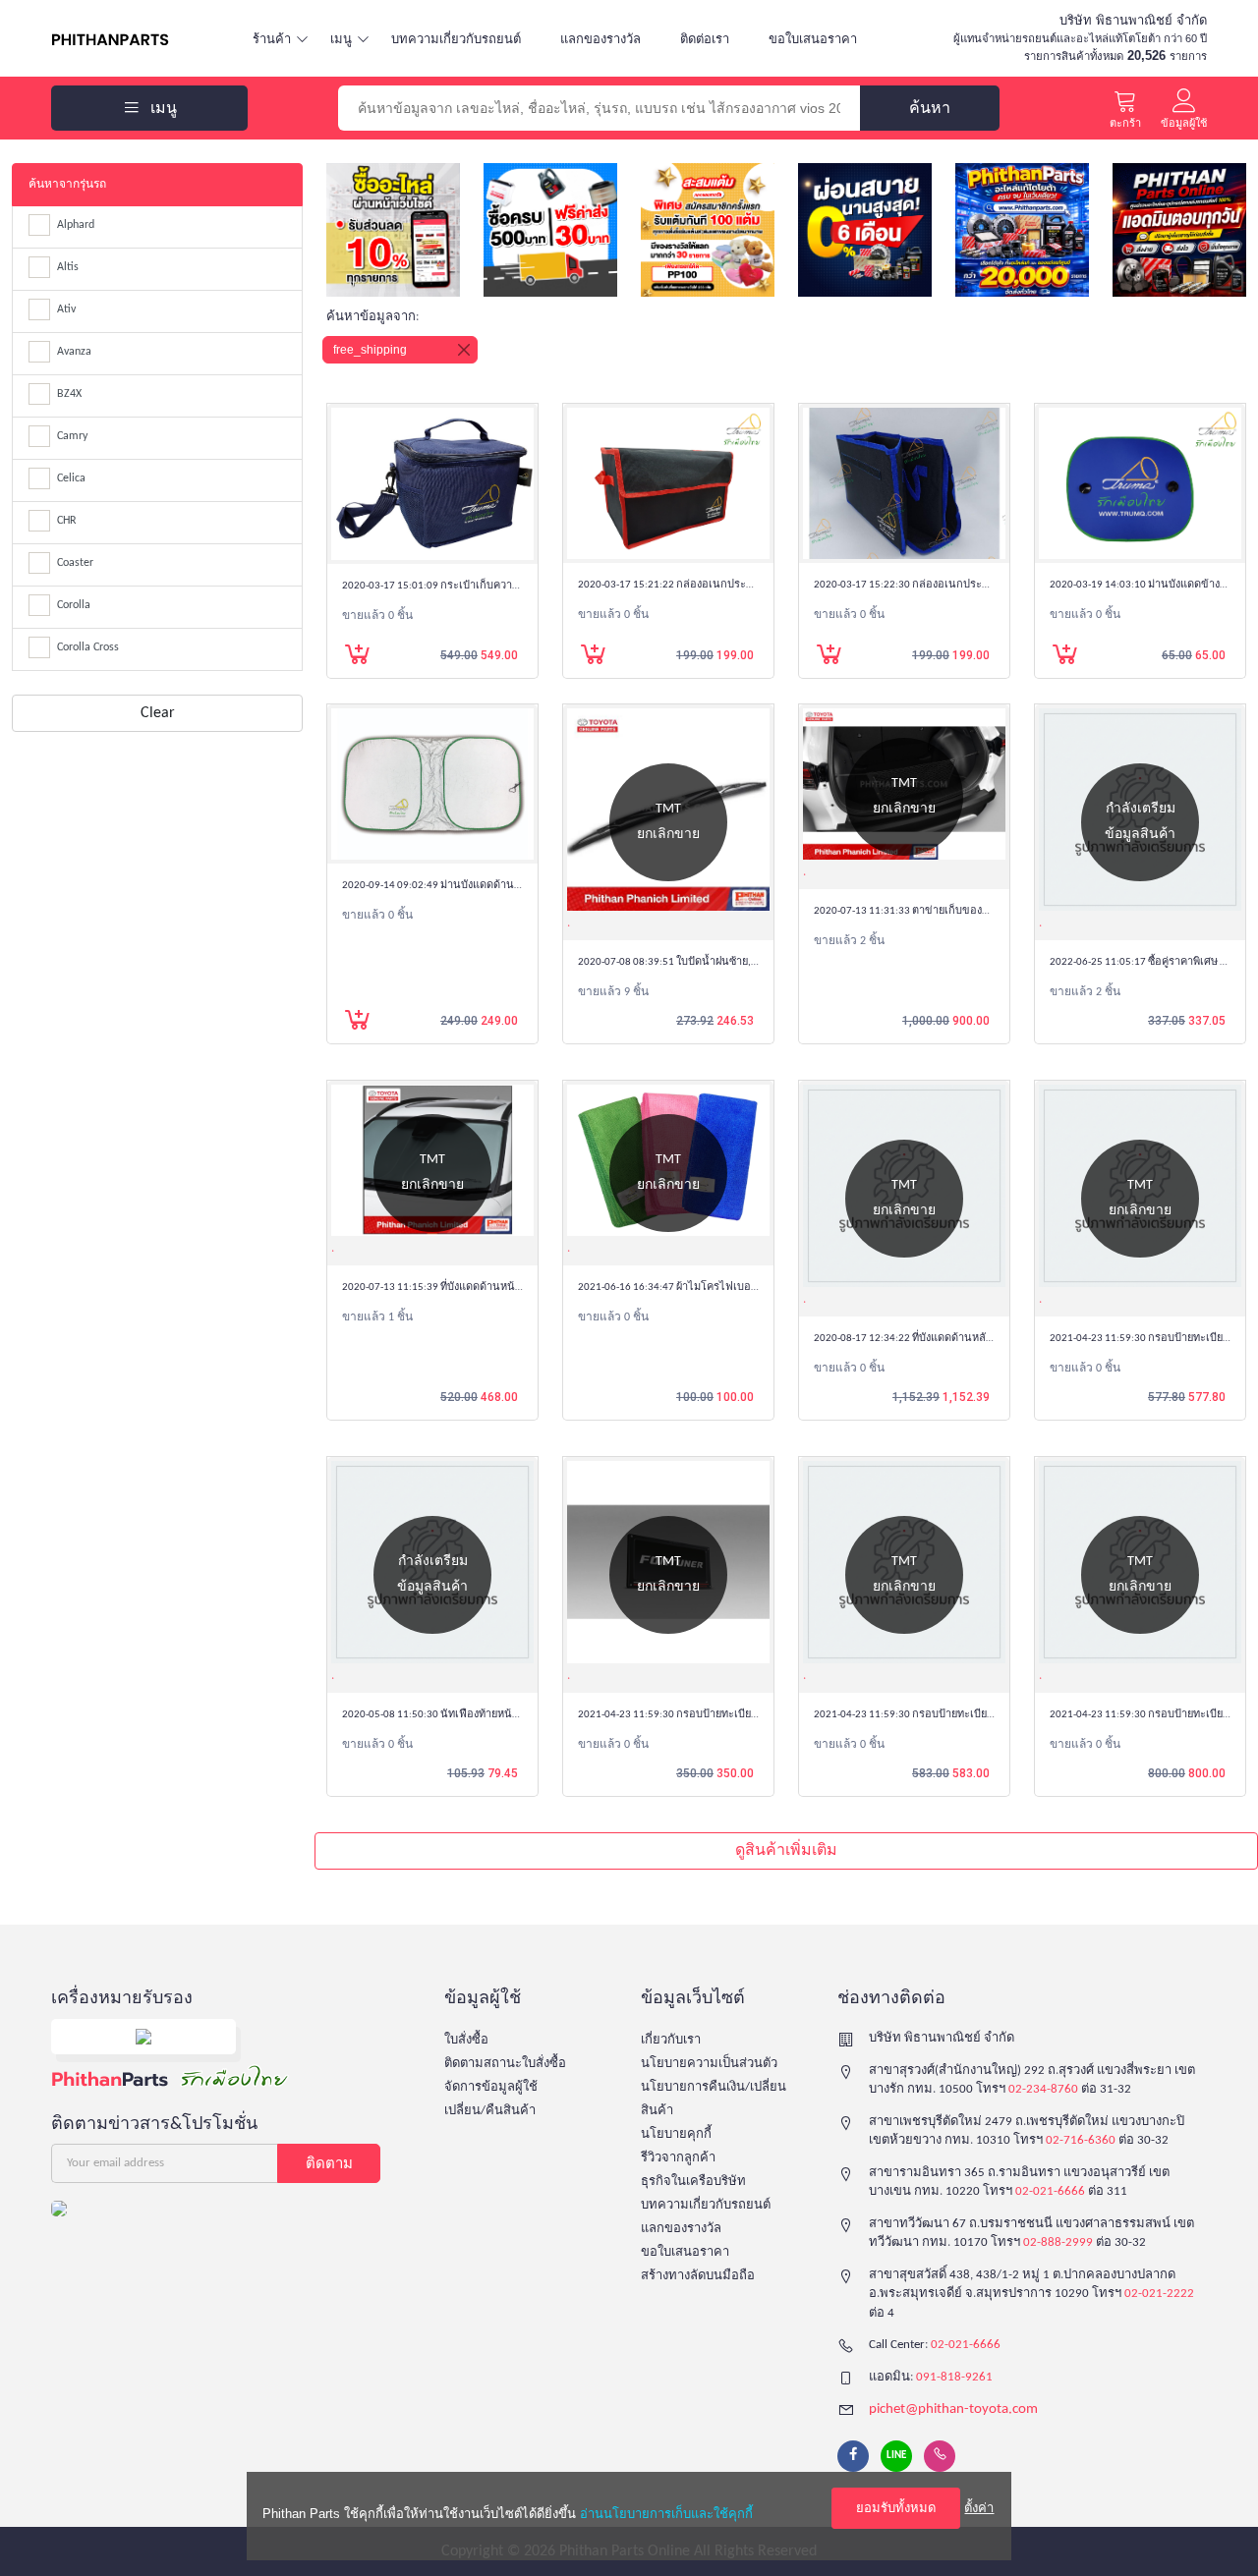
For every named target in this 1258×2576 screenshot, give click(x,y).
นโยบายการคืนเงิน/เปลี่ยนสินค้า (714, 2099)
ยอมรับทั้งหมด (896, 2508)
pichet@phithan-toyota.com (953, 2409)
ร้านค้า (272, 39)
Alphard (76, 225)
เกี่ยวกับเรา (671, 2040)
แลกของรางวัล (600, 39)
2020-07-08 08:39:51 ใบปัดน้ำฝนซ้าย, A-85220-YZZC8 (699, 962)
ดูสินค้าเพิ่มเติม (786, 1851)
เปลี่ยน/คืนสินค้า (490, 2111)
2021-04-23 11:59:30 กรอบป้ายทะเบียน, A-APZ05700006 (943, 1715)
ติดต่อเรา (705, 39)
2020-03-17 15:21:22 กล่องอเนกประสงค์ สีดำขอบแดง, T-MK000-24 (732, 585)
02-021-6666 (1050, 2191)
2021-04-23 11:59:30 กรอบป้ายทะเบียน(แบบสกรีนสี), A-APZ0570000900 (743, 1715)
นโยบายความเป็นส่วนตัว (709, 2064)
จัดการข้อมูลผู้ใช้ (491, 2087)
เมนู (341, 39)
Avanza (74, 352)
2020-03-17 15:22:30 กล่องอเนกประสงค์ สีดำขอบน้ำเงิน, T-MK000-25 (973, 585)
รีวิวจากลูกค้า (678, 2158)
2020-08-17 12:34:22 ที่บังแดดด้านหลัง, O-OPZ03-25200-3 (945, 1339)
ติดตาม (329, 2163)
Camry (72, 436)
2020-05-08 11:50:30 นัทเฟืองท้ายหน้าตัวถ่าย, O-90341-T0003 (484, 1715)
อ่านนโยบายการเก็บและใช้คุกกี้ (666, 2514)
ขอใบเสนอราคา (813, 39)
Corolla (74, 605)
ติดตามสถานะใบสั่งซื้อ (505, 2064)
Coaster (75, 563)
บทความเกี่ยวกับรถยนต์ (456, 39)
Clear (158, 713)
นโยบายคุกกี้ (676, 2134)
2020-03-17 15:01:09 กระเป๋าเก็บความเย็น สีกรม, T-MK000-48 (483, 586)
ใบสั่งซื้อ (466, 2040)
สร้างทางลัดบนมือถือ (698, 2276)
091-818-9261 (954, 2377)
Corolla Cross (88, 647)
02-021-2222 (1159, 2294)
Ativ (66, 309)
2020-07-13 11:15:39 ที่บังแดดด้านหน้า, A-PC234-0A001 (469, 1288)
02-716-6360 (1081, 2140)
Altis (68, 267)
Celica (71, 478)
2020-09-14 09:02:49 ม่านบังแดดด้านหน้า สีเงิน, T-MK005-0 (478, 886)
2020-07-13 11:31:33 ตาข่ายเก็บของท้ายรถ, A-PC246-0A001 (951, 911)
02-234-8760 (1043, 2089)
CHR (67, 521)
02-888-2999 (1058, 2242)
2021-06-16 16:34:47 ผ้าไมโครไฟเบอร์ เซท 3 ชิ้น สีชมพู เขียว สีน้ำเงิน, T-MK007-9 (763, 1288)
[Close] (464, 350)
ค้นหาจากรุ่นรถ (67, 185)
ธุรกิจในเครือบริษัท (693, 2182)
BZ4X (69, 394)
